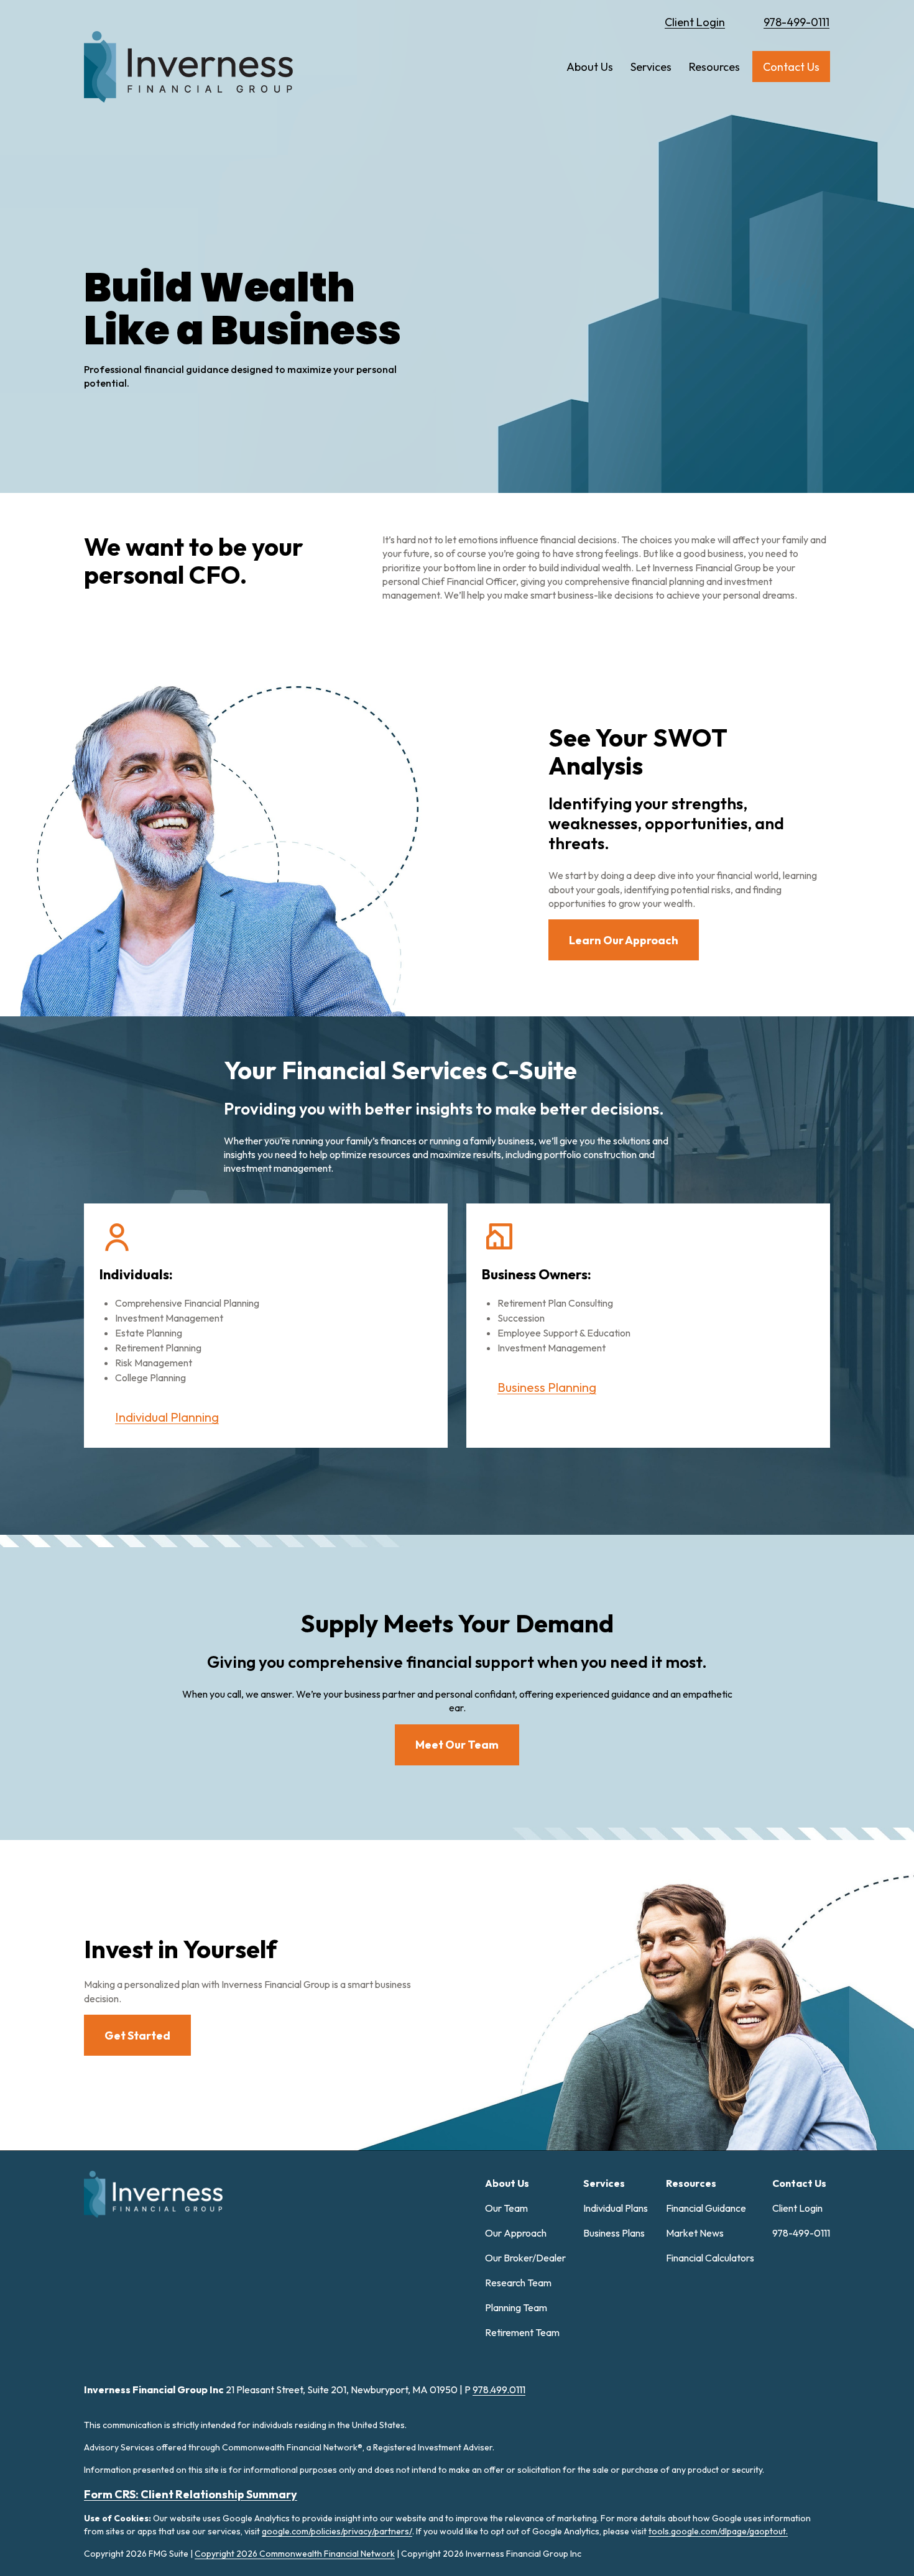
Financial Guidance (706, 2208)
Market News (695, 2233)
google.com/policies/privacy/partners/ (337, 2531)
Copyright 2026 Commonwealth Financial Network (295, 2554)
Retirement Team (522, 2332)
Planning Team (516, 2307)
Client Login (695, 22)
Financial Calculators (710, 2258)
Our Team (506, 2208)
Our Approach (516, 2233)
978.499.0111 (499, 2390)
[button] (590, 67)
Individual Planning (167, 1417)
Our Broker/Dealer (525, 2258)
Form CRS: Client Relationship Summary (191, 2494)
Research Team (518, 2283)
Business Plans (614, 2233)
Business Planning (547, 1387)
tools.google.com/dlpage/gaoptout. (718, 2531)
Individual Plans (616, 2208)
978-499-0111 (796, 22)
